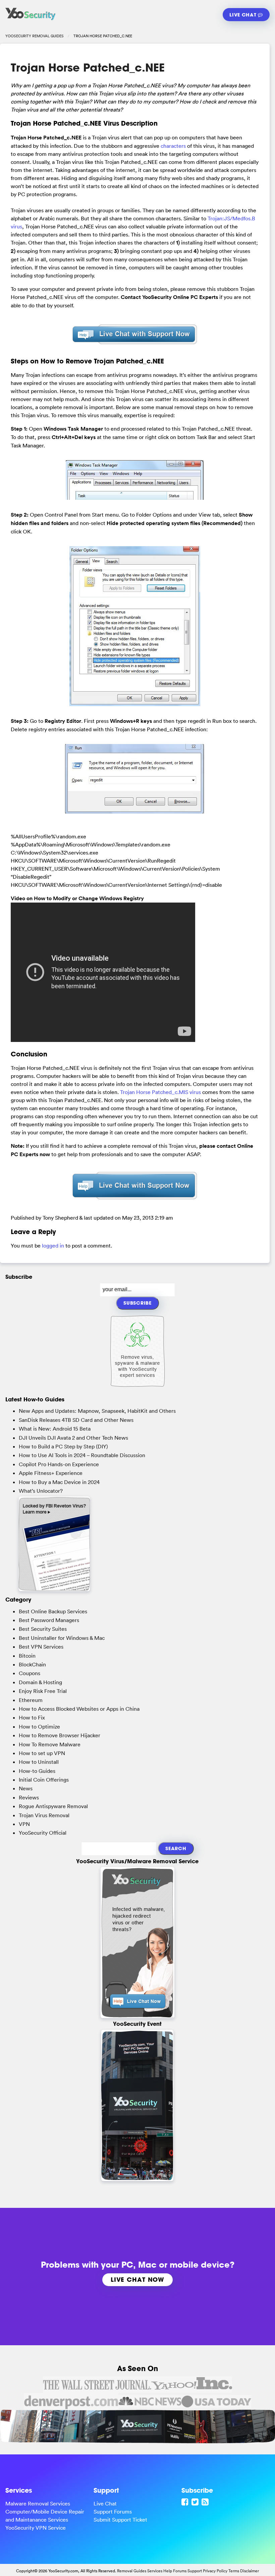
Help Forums (175, 2571)
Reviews (29, 1797)
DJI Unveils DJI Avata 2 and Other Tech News (73, 1438)
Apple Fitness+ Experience (51, 1473)
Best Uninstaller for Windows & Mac (62, 1638)
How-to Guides (37, 1771)
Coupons (30, 1673)
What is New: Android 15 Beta (55, 1429)
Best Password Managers (49, 1620)
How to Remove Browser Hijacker (60, 1735)
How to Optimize (39, 1727)
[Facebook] (186, 2502)
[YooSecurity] (31, 20)
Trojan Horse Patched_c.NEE (88, 68)
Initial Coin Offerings (44, 1780)
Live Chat (244, 15)
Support (195, 2571)
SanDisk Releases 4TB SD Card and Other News (76, 1420)
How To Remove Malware (50, 1744)
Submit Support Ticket (120, 2520)
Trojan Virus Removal (44, 1815)
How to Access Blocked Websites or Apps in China (79, 1709)
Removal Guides (132, 2571)
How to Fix (32, 1717)
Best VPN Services (41, 1647)
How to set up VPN (42, 1753)
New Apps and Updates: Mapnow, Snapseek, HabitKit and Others (97, 1411)
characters (173, 146)
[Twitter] (196, 2502)
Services (155, 2571)
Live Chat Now (137, 2279)
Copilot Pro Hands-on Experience (59, 1464)
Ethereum (31, 1700)
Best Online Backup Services (53, 1611)
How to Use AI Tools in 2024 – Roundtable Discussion (82, 1455)
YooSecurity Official (43, 1833)
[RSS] (206, 2502)
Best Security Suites (43, 1629)
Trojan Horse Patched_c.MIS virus (160, 1092)
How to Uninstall (39, 1762)
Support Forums (113, 2512)
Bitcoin (27, 1656)
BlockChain (32, 1664)
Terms (234, 2571)
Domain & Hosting (40, 1682)
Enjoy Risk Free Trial (43, 1691)
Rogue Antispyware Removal (53, 1806)
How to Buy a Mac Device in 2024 (59, 1482)
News (26, 1788)
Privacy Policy (215, 2571)
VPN (24, 1824)
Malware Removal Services (38, 2503)
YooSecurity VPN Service (36, 2528)
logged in (53, 1246)
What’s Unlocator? (41, 1491)
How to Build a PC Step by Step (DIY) (63, 1446)
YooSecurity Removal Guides (35, 36)
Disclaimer (250, 2571)
